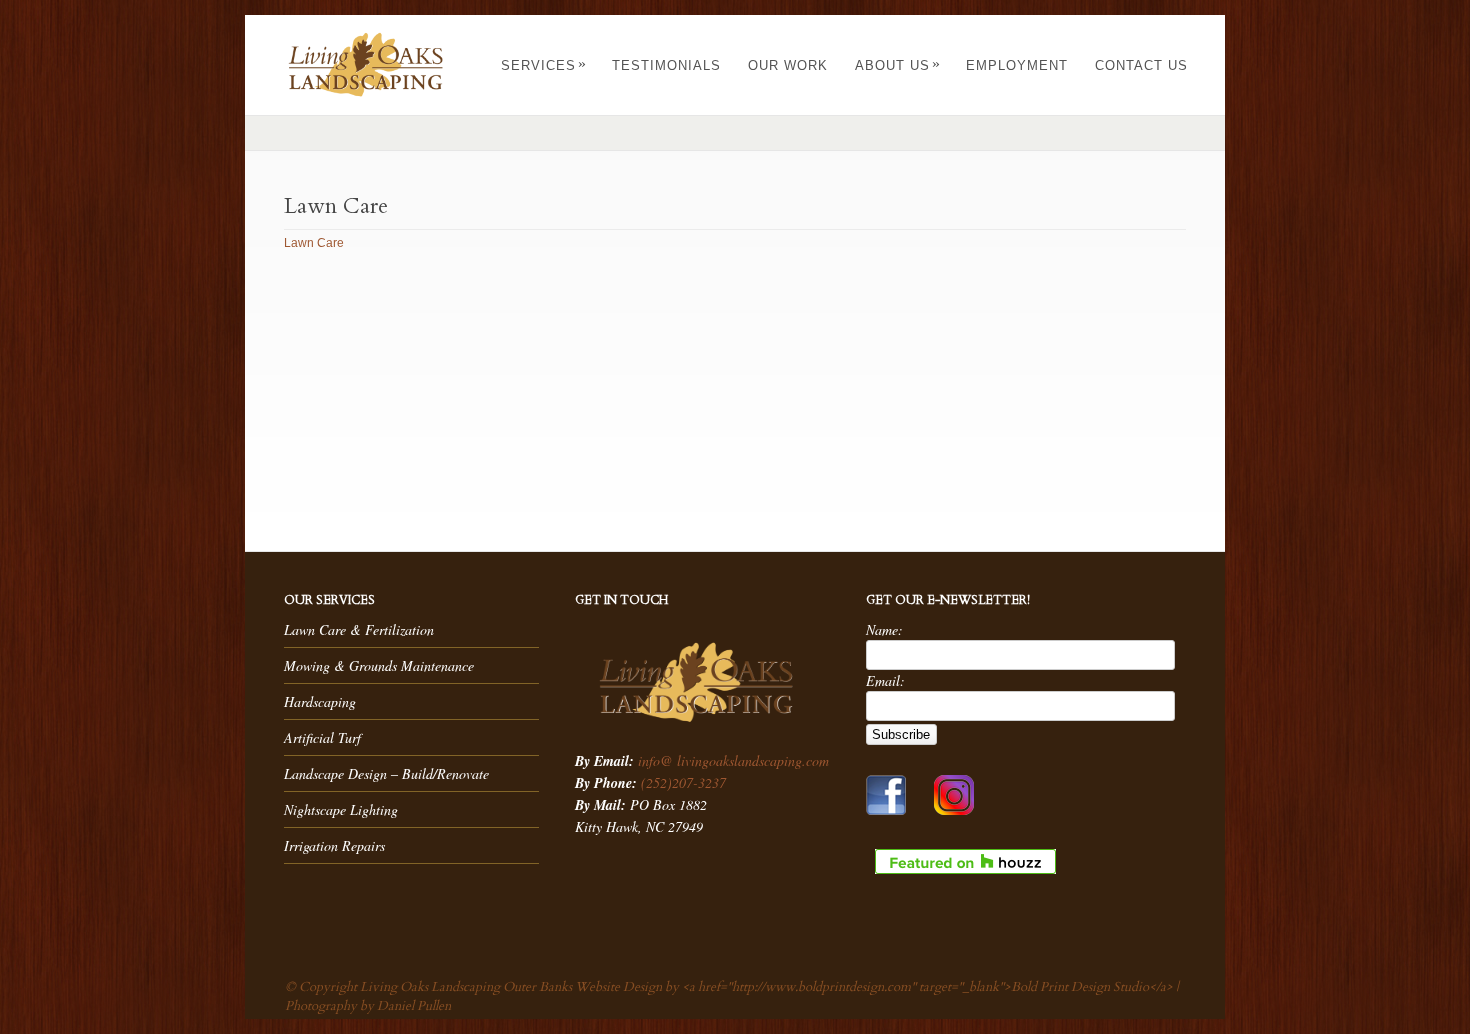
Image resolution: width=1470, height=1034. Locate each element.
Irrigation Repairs (334, 845)
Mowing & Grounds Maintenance (379, 665)
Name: (884, 629)
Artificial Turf (322, 737)
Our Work (788, 65)
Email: (885, 680)
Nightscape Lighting (341, 809)
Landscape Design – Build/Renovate (386, 773)
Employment (1017, 65)
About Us (898, 65)
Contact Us (1141, 65)
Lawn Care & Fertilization (359, 629)
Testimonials (666, 65)
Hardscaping (320, 701)
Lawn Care (314, 243)
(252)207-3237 (683, 782)
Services (544, 65)
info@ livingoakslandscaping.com (733, 760)
